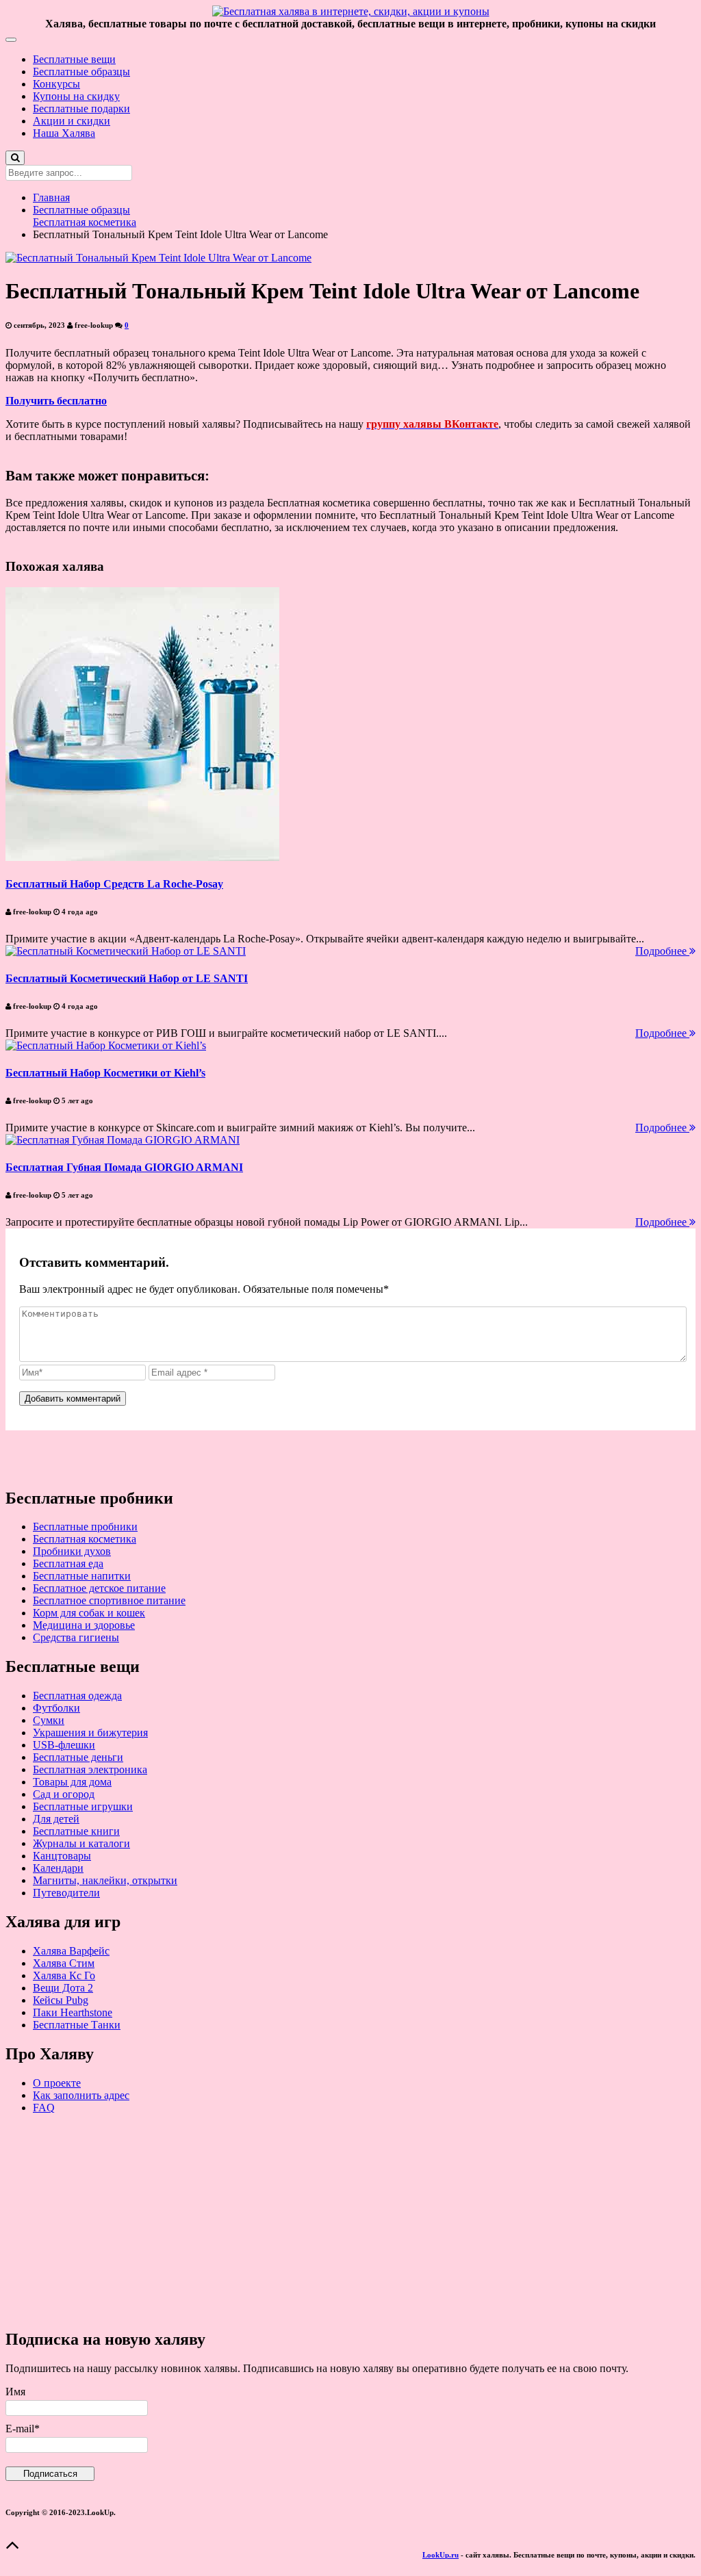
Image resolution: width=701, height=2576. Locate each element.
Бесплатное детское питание (99, 1588)
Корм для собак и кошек (89, 1613)
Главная (51, 197)
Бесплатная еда (68, 1563)
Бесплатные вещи (74, 59)
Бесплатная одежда (77, 1696)
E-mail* (23, 2429)
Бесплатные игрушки (83, 1806)
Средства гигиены (76, 1637)
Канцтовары (62, 1856)
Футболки (56, 1708)
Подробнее (662, 951)
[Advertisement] (350, 2221)
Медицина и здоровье (84, 1625)
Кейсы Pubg (61, 2000)
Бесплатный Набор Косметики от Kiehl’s (105, 1073)
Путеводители (66, 1893)
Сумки (49, 1720)
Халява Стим (64, 1963)
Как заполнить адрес (81, 2095)
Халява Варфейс (71, 1951)
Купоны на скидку (76, 96)
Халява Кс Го (64, 1975)
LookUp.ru (441, 2555)
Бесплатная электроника (90, 1769)
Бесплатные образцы (81, 72)
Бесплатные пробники (85, 1527)
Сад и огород (64, 1794)
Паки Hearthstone (73, 2012)
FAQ (44, 2108)
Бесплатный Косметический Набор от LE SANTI (127, 978)
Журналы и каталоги (81, 1843)
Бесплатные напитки (82, 1576)
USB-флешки (64, 1745)
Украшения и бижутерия (90, 1733)
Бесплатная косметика (85, 222)
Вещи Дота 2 (63, 1988)
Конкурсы (56, 84)
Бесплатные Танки (77, 2025)
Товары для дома (72, 1782)
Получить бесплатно (56, 401)
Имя (15, 2392)
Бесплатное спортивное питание (109, 1600)
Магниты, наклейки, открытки (105, 1880)
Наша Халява (64, 133)
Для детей (56, 1819)
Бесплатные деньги (78, 1757)
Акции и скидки (72, 121)
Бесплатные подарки (81, 108)
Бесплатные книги (76, 1831)
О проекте (57, 2083)
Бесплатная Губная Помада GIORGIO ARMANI (124, 1167)
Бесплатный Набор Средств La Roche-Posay (114, 884)
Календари (58, 1868)
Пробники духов (72, 1551)
